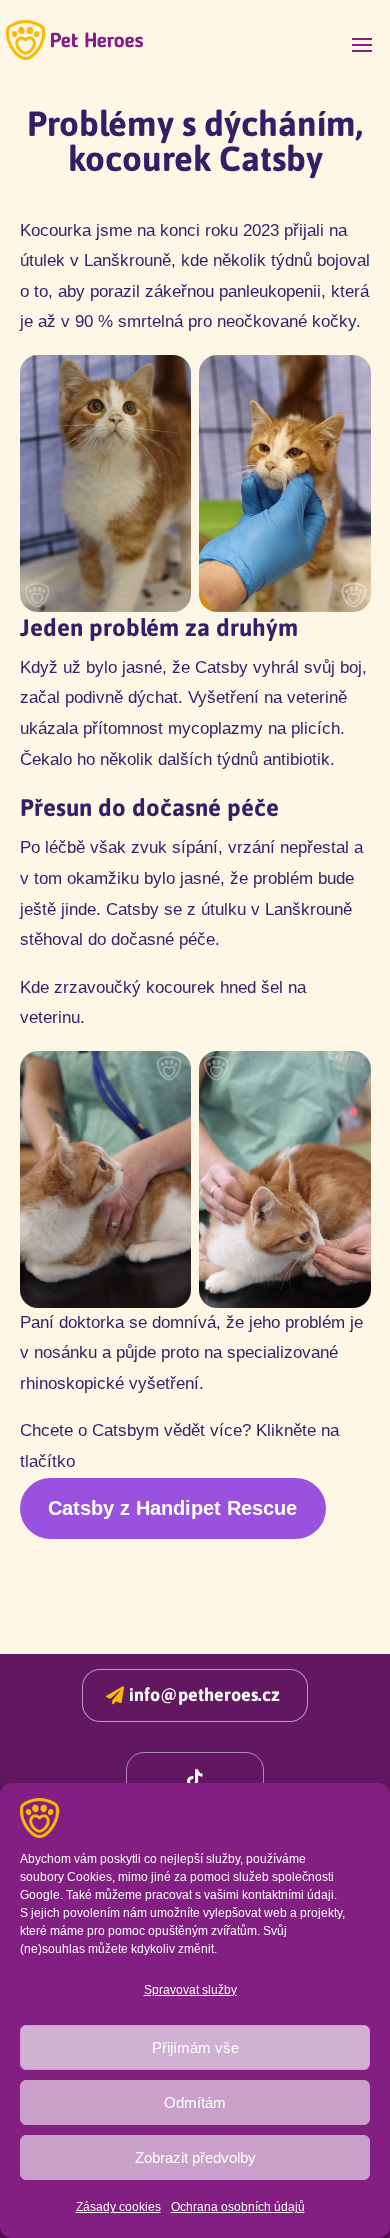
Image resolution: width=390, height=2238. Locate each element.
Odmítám (195, 2102)
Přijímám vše (195, 2047)
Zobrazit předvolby (195, 2157)
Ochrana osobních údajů (238, 2207)
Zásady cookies (118, 2207)
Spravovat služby (190, 1990)
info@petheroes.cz (204, 1694)
